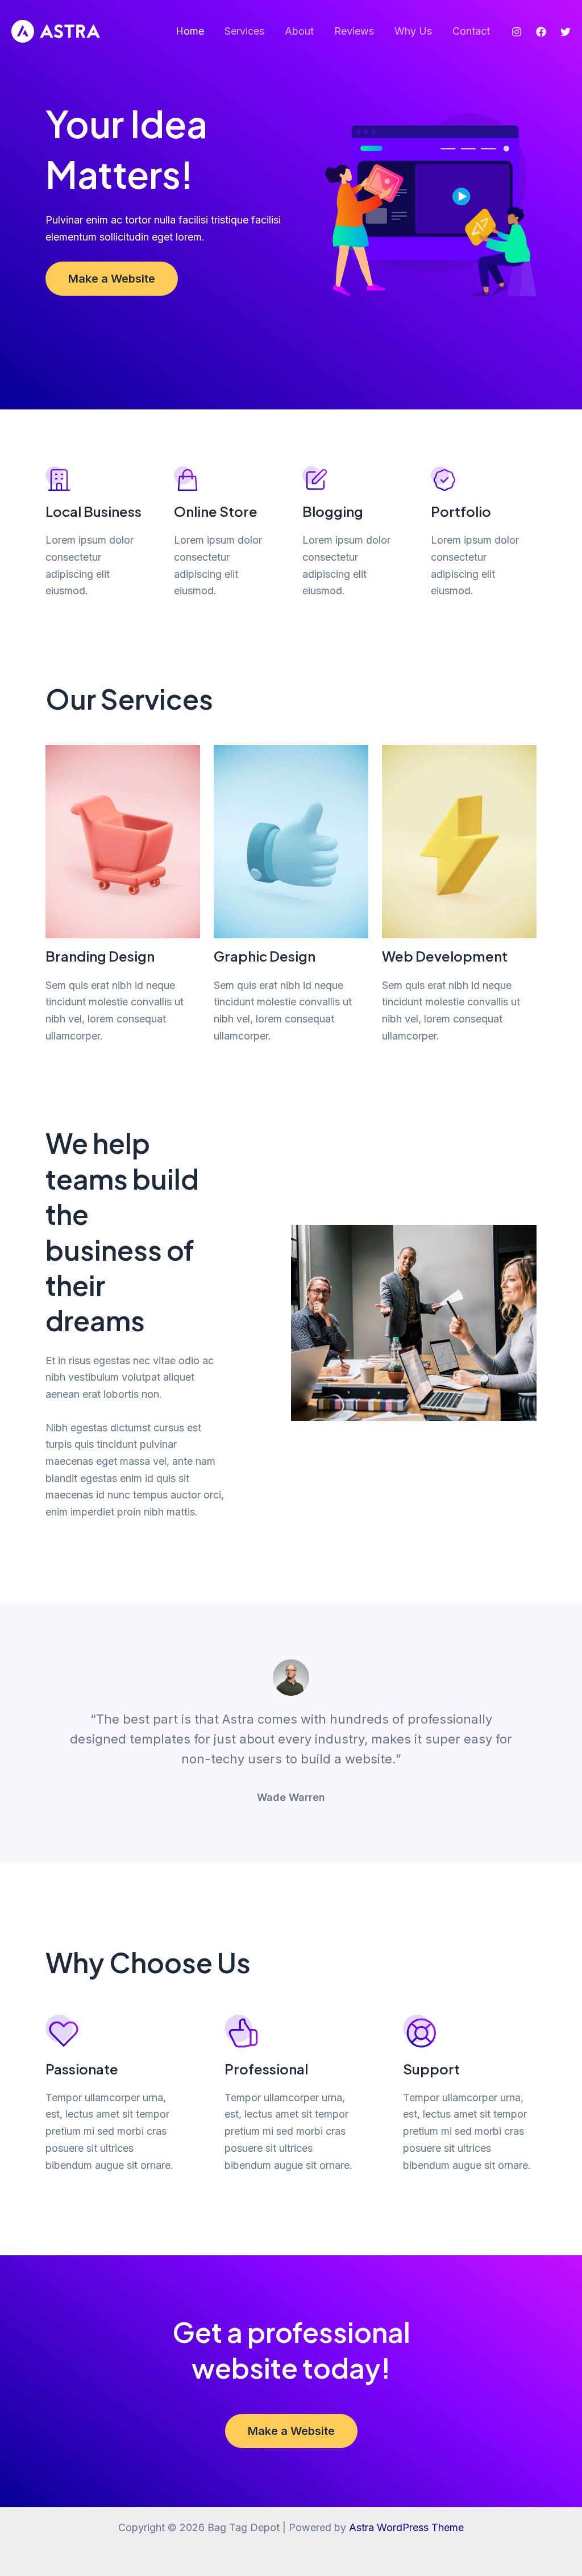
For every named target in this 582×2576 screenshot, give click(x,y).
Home (190, 31)
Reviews (354, 31)
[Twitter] (566, 32)
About (299, 31)
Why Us (413, 31)
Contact (471, 31)
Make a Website (112, 279)
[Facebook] (541, 32)
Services (244, 31)
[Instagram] (517, 32)
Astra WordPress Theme (406, 2527)
